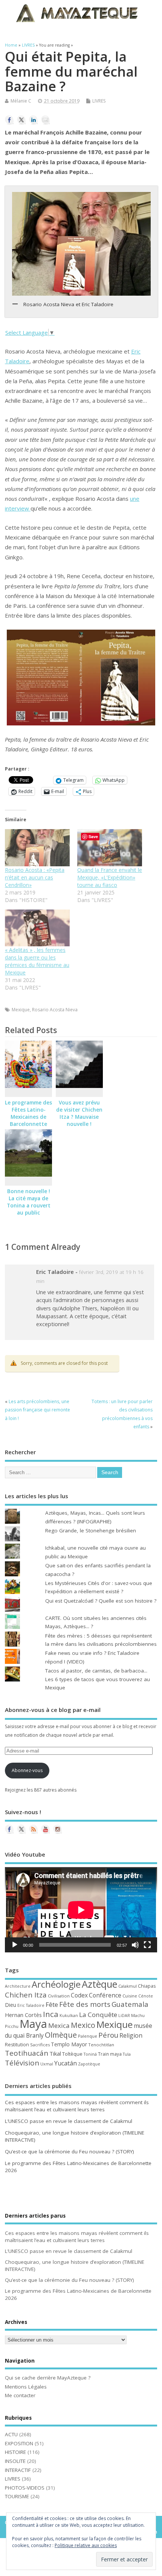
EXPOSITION (19, 2443)
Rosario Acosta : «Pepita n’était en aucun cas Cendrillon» (35, 877)
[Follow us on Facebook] (9, 1829)
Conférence (105, 1995)
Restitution (17, 2045)
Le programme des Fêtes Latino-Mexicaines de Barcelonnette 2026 (28, 1117)
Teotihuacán (27, 2053)
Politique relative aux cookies (86, 2545)
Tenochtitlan (101, 2045)
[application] (81, 1910)
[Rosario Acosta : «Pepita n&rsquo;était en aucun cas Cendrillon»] (37, 848)
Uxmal (47, 2064)
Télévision (22, 2063)
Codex (79, 1995)
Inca (51, 2014)
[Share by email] (46, 120)
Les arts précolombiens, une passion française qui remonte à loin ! (37, 1410)
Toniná (90, 2054)
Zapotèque (89, 2064)
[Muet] (135, 1945)
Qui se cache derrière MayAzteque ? (48, 2378)
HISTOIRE (15, 2452)
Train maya (110, 2054)
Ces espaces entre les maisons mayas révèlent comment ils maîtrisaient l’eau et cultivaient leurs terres (77, 2106)
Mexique (21, 1010)
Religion (131, 2035)
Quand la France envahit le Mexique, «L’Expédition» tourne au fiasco (110, 877)
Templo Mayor (69, 2044)
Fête (52, 2004)
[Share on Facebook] (9, 120)
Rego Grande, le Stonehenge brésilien (91, 1530)
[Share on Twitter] (21, 120)
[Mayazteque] (21, 1829)
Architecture (18, 1986)
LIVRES (99, 101)
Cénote (146, 1996)
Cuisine (130, 1996)
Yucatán (66, 2063)
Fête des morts (85, 2004)
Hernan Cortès (23, 2015)
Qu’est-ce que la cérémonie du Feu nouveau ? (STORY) (70, 2151)
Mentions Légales (26, 2387)
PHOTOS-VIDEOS (25, 2488)
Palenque (88, 2036)
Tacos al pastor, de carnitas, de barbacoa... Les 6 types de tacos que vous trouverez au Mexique (98, 1679)
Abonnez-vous (27, 1770)
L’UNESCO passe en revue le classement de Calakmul (69, 2121)
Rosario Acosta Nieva (55, 1010)
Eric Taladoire (31, 2005)
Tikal (55, 2053)
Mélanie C (21, 101)
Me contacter (20, 2395)
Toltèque (72, 2054)
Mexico (83, 2025)
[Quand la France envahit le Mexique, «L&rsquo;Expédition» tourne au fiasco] (110, 848)
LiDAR (124, 2015)
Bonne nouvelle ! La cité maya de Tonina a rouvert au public (29, 1202)
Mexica (59, 2025)
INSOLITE (15, 2461)
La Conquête (98, 2015)
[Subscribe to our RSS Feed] (34, 1829)
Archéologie (56, 1984)
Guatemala (130, 2004)
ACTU (11, 2434)
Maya (33, 2024)
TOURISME (17, 2496)
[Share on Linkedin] (34, 120)
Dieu (11, 2005)
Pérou (108, 2035)
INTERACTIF (18, 2470)
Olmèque (61, 2035)
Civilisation (59, 1996)
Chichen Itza (26, 1995)
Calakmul (128, 1986)
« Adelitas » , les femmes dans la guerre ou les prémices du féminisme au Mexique (37, 961)
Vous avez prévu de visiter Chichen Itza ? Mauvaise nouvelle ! (79, 1113)
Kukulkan (69, 2015)
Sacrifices (40, 2045)
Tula (127, 2054)
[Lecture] (15, 1945)
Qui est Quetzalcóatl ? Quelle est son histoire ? (101, 1601)
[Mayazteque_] (58, 1829)
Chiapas (147, 1986)
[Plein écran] (147, 1945)
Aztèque (99, 1984)
